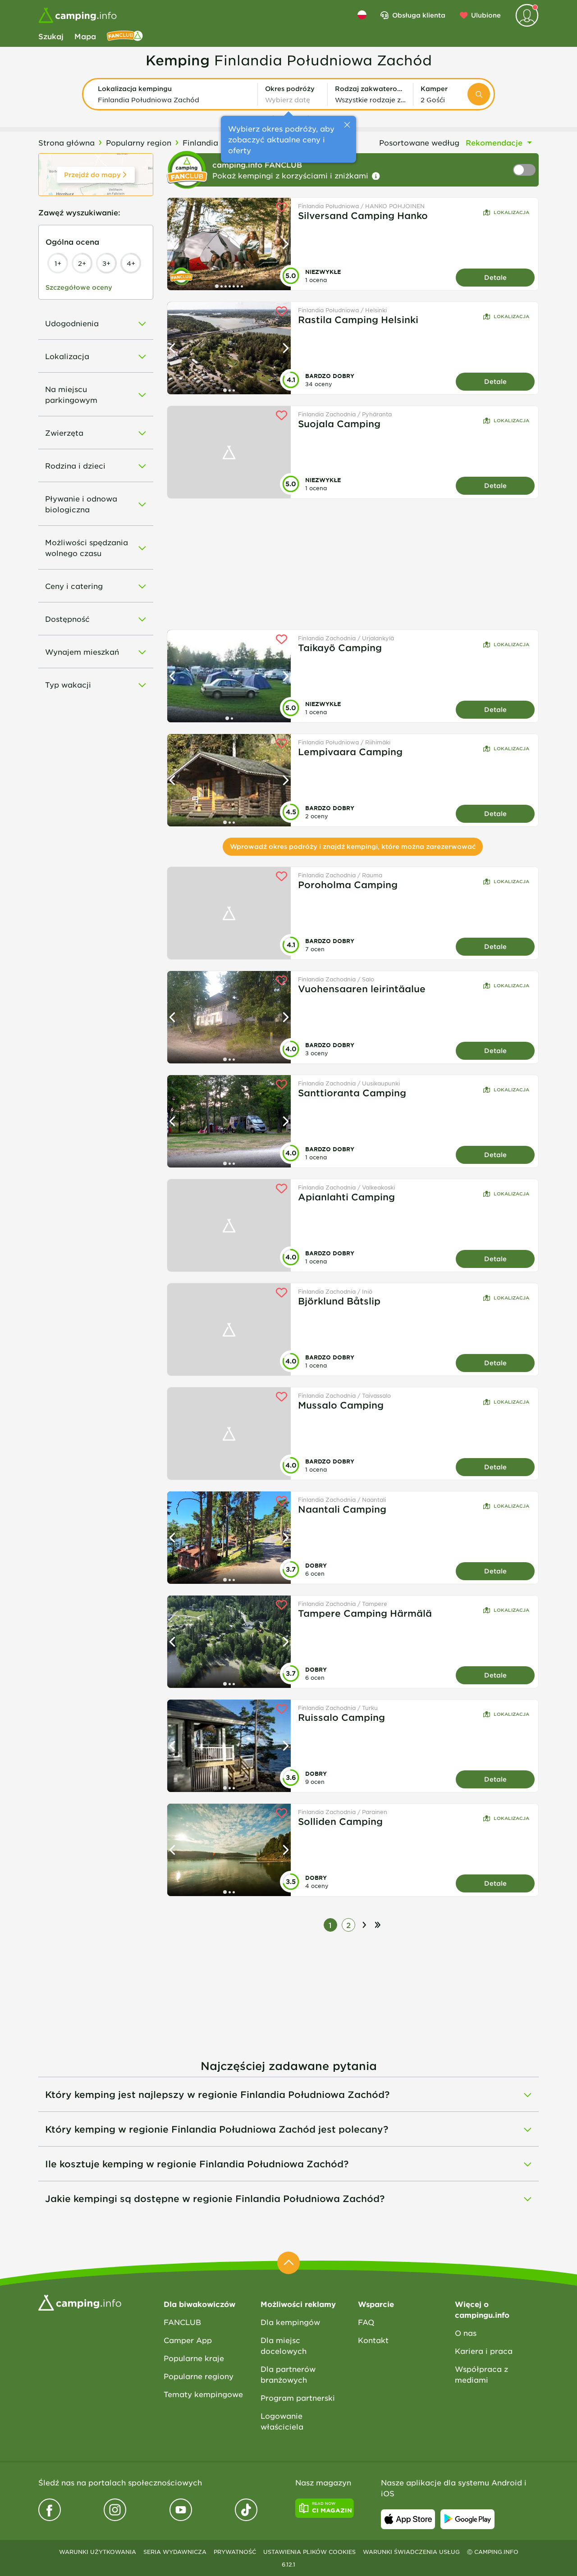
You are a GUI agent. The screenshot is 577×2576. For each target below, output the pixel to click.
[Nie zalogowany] (527, 15)
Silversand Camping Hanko (363, 215)
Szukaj (51, 36)
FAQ (366, 2322)
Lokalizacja (511, 212)
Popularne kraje (194, 2358)
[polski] (362, 15)
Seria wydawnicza (175, 2552)
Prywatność (235, 2552)
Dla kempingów (290, 2322)
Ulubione (486, 15)
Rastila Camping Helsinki (358, 319)
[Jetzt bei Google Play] (467, 2519)
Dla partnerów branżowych (288, 2374)
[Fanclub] (125, 36)
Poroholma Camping (348, 885)
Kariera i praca (484, 2351)
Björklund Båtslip (339, 1301)
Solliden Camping (340, 1821)
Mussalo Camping (341, 1405)
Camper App (188, 2340)
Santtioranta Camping (352, 1093)
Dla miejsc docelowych (284, 2345)
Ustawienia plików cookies (309, 2552)
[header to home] (78, 15)
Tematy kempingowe (203, 2394)
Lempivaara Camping (350, 752)
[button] (174, 94)
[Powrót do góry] (288, 2263)
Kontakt (373, 2340)
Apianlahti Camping (346, 1197)
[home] (80, 2302)
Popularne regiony (199, 2376)
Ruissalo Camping (341, 1717)
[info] (376, 176)
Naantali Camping (342, 1509)
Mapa (85, 36)
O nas (466, 2333)
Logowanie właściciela (282, 2421)
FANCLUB (182, 2322)
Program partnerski (298, 2398)
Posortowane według (419, 142)
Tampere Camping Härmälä (365, 1613)
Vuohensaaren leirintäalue (362, 989)
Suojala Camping (339, 424)
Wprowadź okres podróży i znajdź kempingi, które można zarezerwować (353, 846)
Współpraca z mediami (481, 2374)
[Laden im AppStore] (408, 2519)
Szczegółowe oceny (79, 287)
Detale (495, 277)
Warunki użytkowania (98, 2552)
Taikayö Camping (340, 647)
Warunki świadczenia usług (411, 2552)
